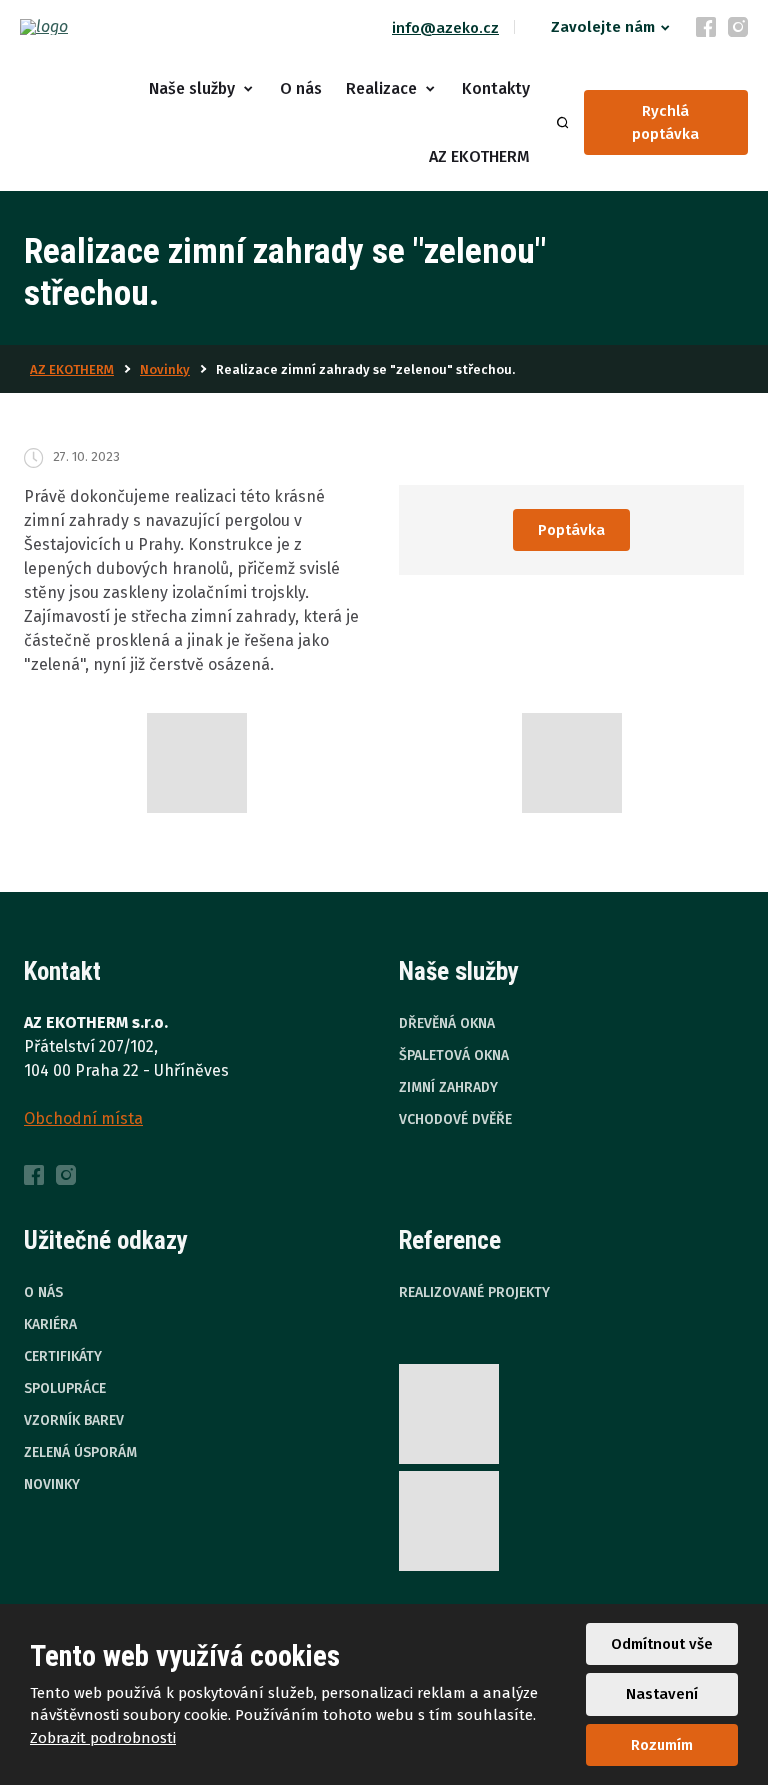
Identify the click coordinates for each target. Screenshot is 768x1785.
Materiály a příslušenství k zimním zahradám (291, 1159)
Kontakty (496, 88)
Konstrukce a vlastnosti (256, 273)
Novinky (52, 1484)
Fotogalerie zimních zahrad (267, 1218)
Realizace (381, 88)
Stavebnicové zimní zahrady (271, 888)
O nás (301, 88)
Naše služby (192, 88)
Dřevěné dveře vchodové (260, 652)
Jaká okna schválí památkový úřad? (297, 463)
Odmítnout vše (662, 1644)
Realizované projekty (474, 1292)
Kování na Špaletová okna (264, 415)
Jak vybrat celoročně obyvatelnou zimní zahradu (310, 1042)
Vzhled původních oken (254, 225)
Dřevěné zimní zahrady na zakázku (294, 936)
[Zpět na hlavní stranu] (95, 27)
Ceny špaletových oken (254, 368)
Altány (194, 1101)
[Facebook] (706, 27)
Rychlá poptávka (665, 122)
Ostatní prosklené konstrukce (277, 983)
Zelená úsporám (80, 1452)
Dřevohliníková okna (244, 604)
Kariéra (50, 1324)
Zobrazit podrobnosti (103, 1738)
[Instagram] (738, 27)
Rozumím (662, 1745)
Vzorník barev (74, 1420)
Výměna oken (218, 320)
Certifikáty (63, 1356)
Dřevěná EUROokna (240, 557)
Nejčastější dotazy (236, 1266)
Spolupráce (65, 1388)
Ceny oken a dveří (235, 699)
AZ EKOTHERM (479, 156)
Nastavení (662, 1694)
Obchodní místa (83, 1118)
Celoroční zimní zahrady (256, 841)
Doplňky (200, 747)
